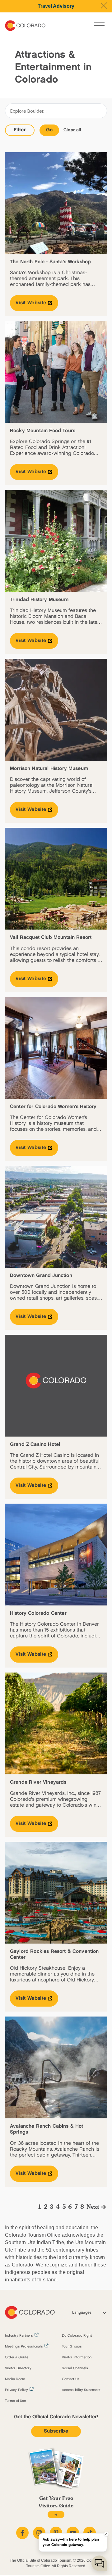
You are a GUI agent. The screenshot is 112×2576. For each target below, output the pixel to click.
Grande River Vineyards (38, 1782)
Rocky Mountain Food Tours (43, 431)
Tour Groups (72, 2347)
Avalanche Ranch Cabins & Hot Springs (47, 2129)
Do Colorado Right (77, 2336)
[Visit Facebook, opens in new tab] (22, 2533)
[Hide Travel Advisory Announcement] (104, 6)
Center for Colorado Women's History (53, 1107)
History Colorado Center (38, 1613)
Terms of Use (16, 2401)
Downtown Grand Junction (41, 1276)
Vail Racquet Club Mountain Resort (51, 937)
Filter (20, 130)
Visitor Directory (18, 2368)
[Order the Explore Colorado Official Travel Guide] (56, 2515)
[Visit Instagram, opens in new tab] (39, 2533)
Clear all (72, 130)
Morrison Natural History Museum (49, 769)
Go (49, 130)
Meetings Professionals (24, 2347)
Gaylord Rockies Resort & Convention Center (54, 1954)
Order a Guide (17, 2357)
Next (93, 2207)
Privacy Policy (16, 2390)
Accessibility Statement (81, 2390)
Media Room (15, 2379)
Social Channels (75, 2368)
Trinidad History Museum (39, 600)
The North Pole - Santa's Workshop (50, 262)
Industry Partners (19, 2336)
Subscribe (56, 2431)
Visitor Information (77, 2357)
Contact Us (71, 2379)
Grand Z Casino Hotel (35, 1444)
